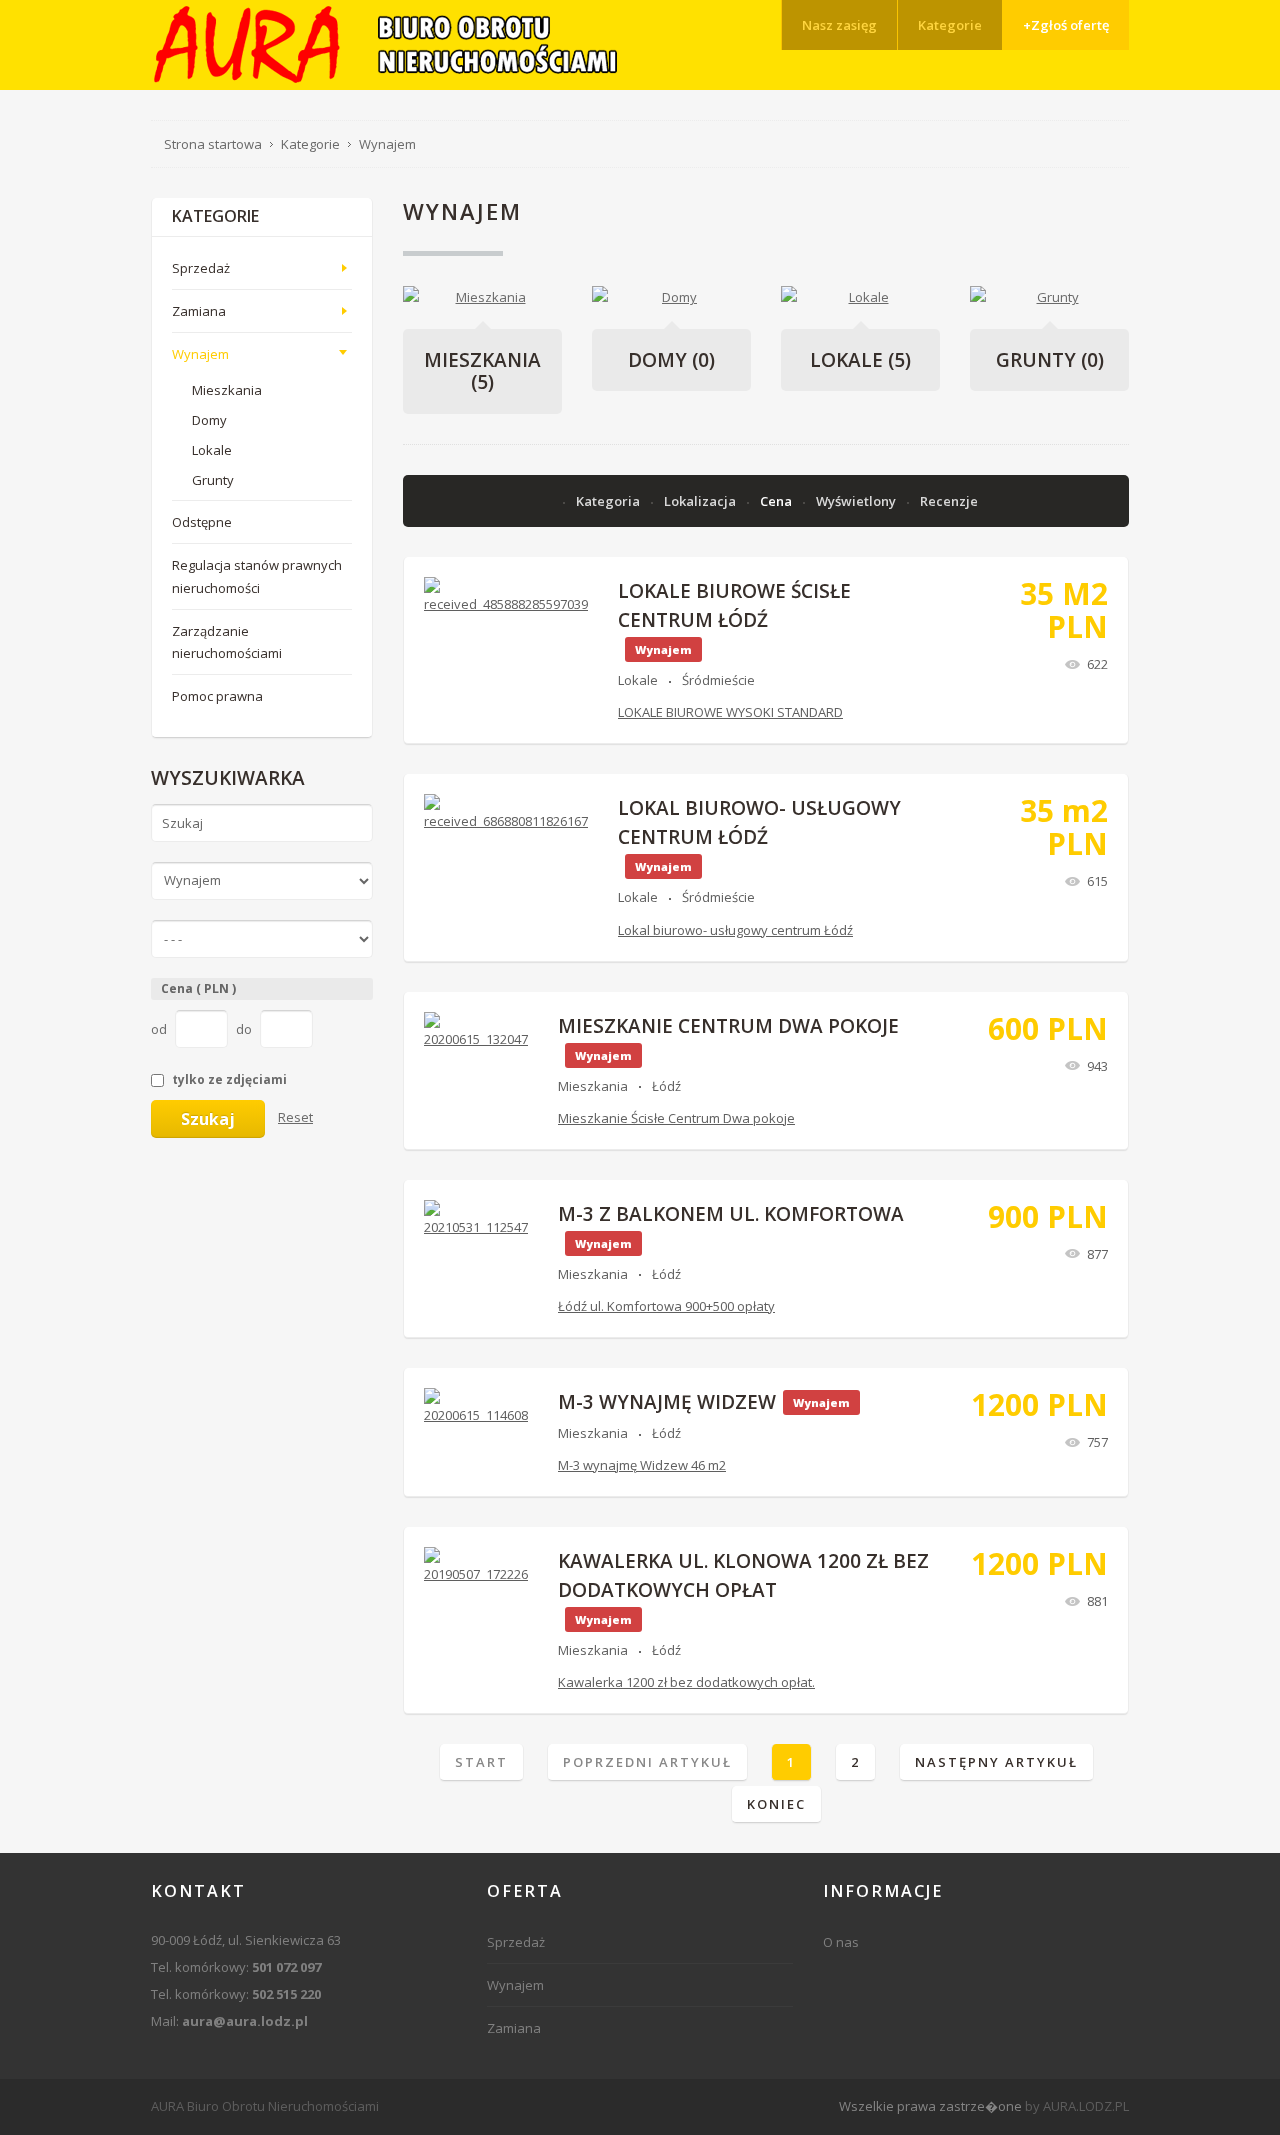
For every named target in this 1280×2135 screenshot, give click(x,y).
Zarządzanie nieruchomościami (227, 642)
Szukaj (208, 1119)
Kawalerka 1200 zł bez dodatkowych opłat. (686, 1682)
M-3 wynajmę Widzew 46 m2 (642, 1465)
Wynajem (200, 354)
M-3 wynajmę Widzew (667, 1402)
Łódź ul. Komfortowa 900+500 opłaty (666, 1306)
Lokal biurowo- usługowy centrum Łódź (735, 930)
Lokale (860, 360)
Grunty (1050, 360)
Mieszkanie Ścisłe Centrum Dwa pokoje (676, 1118)
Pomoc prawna (217, 696)
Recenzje (949, 501)
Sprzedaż (201, 268)
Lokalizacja (701, 501)
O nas (841, 1942)
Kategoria (609, 501)
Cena (777, 501)
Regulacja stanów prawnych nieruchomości (257, 576)
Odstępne (202, 522)
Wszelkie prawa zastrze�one (930, 2106)
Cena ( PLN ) (198, 988)
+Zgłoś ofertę (1066, 25)
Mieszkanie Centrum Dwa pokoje (728, 1026)
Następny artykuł (996, 1762)
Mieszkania (482, 371)
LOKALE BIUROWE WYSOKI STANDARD (730, 712)
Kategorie (950, 25)
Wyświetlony (857, 501)
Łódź (666, 1086)
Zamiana (199, 311)
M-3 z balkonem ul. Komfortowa (731, 1214)
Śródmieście (718, 680)
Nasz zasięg (839, 25)
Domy (671, 360)
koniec (776, 1804)
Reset (295, 1117)
